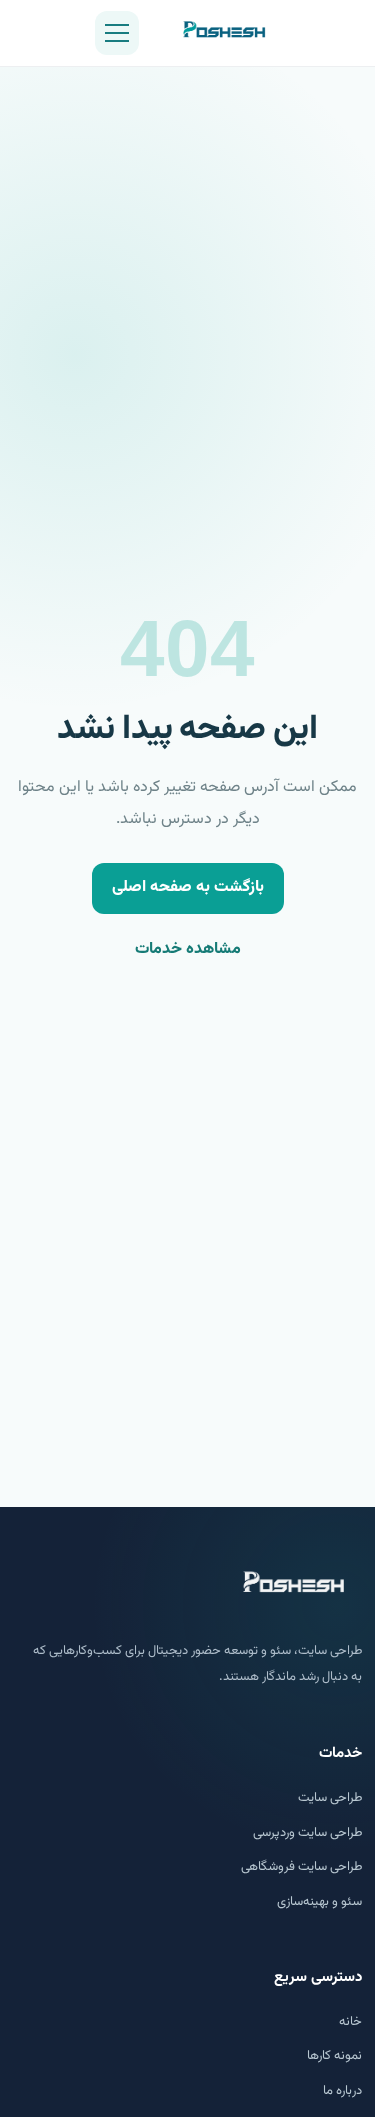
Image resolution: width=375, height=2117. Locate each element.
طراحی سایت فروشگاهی (301, 1867)
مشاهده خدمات (188, 949)
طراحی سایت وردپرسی (307, 1833)
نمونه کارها (334, 2056)
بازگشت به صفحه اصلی (188, 887)
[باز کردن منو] (117, 33)
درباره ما (342, 2091)
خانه (350, 2022)
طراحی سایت (330, 1798)
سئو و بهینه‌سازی (319, 1902)
